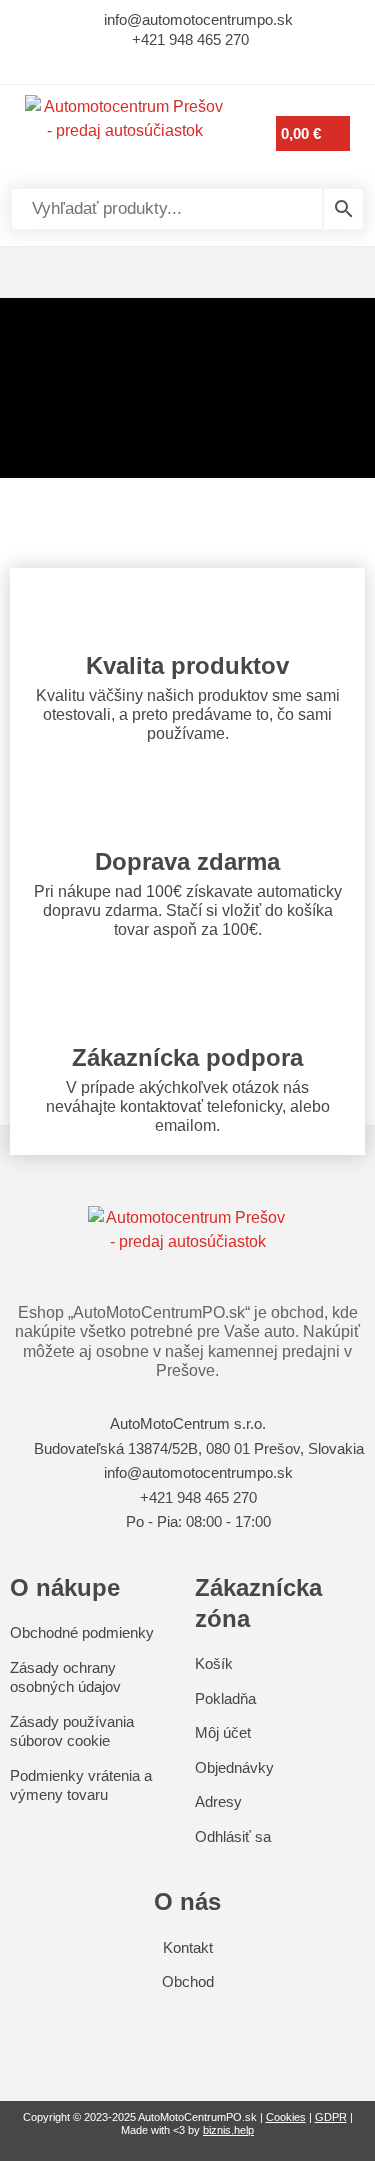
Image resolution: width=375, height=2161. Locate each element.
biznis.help (228, 2130)
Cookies (286, 2117)
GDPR (331, 2117)
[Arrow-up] (187, 2026)
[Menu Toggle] (187, 272)
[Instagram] (201, 64)
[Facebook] (174, 64)
